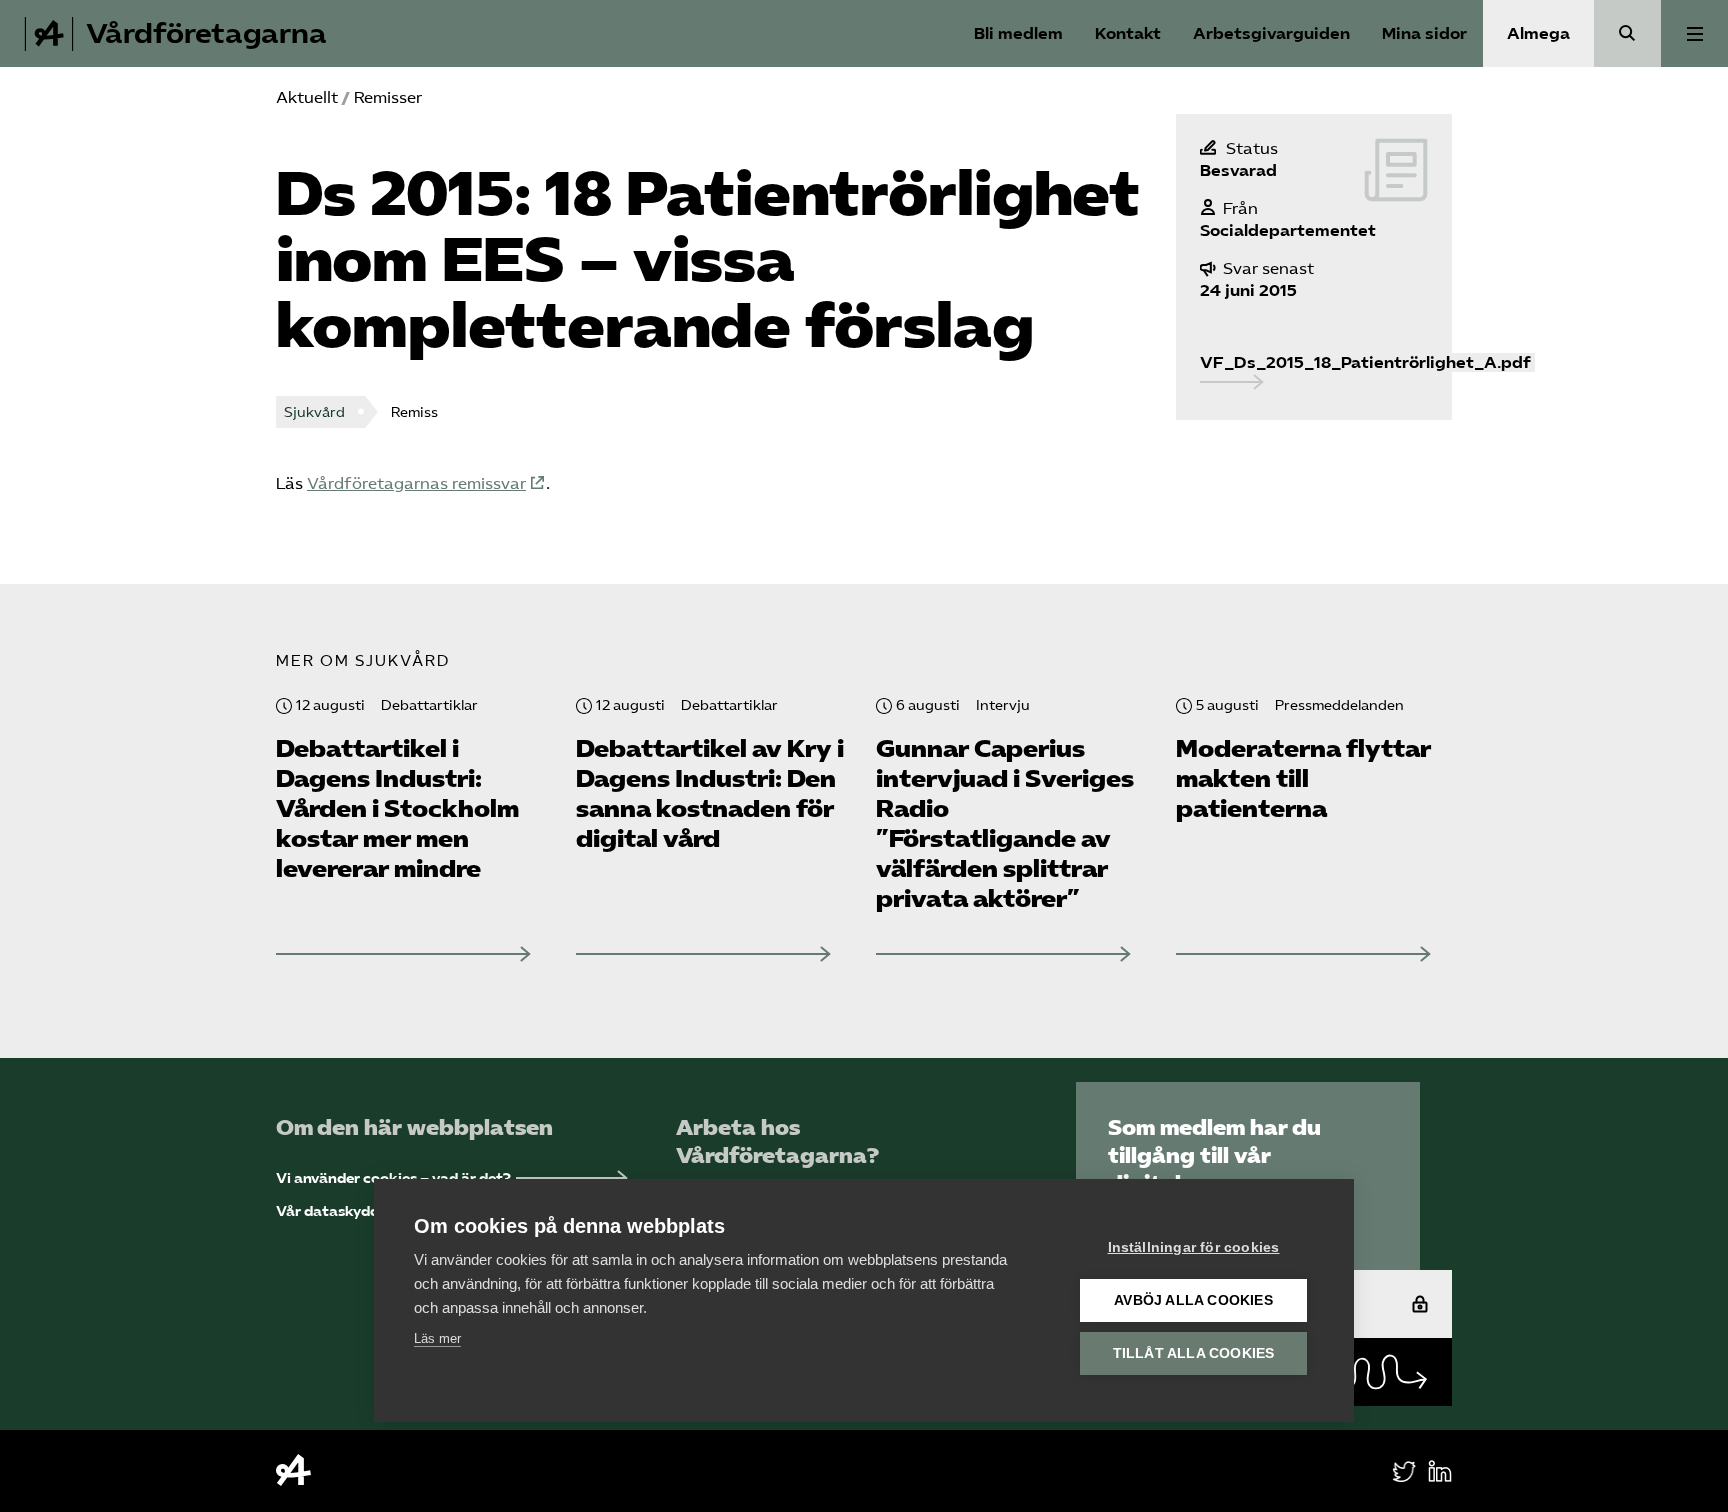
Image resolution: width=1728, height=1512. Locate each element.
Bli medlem (1018, 33)
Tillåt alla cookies (1194, 1353)
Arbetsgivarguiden (1271, 33)
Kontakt (1128, 33)
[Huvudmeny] (1694, 33)
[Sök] (1627, 33)
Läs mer (437, 1338)
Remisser (388, 97)
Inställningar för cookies (1194, 1247)
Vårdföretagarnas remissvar (416, 483)
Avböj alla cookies (1193, 1300)
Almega (1538, 33)
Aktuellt (307, 97)
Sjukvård (314, 412)
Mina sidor (1424, 33)
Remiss (414, 412)
